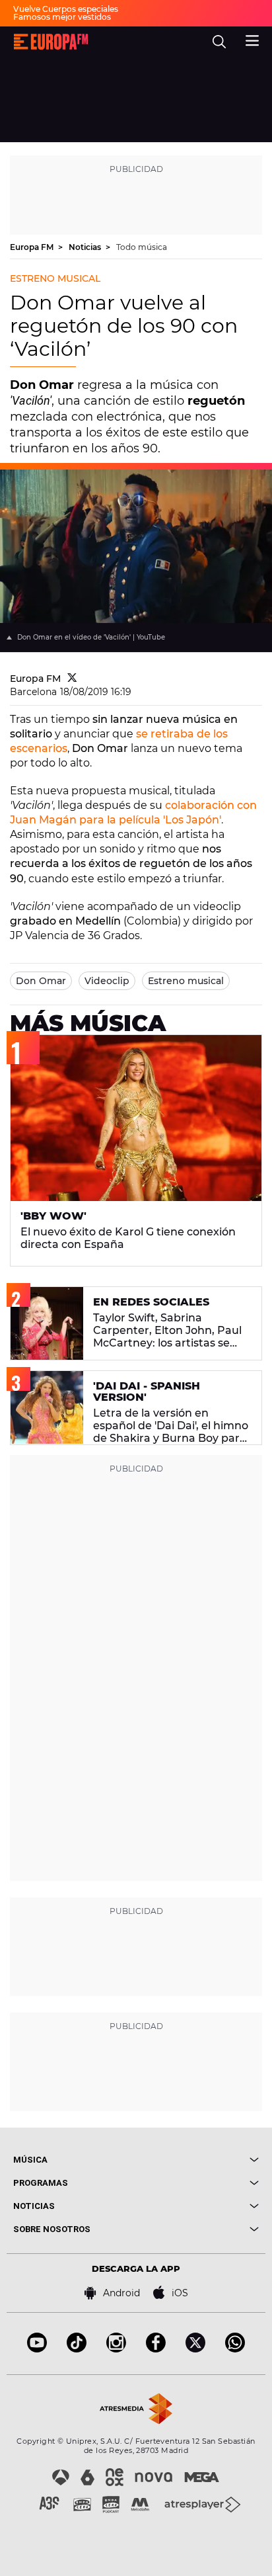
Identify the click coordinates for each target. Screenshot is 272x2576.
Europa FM (33, 247)
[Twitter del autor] (72, 679)
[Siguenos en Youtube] (37, 2349)
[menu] (252, 39)
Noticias (86, 247)
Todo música (142, 247)
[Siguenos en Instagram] (116, 2349)
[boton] (197, 2160)
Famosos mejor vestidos (62, 17)
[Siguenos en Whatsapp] (235, 2349)
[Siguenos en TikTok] (77, 2349)
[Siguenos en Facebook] (156, 2349)
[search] (219, 42)
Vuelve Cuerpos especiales (66, 9)
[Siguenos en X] (195, 2349)
